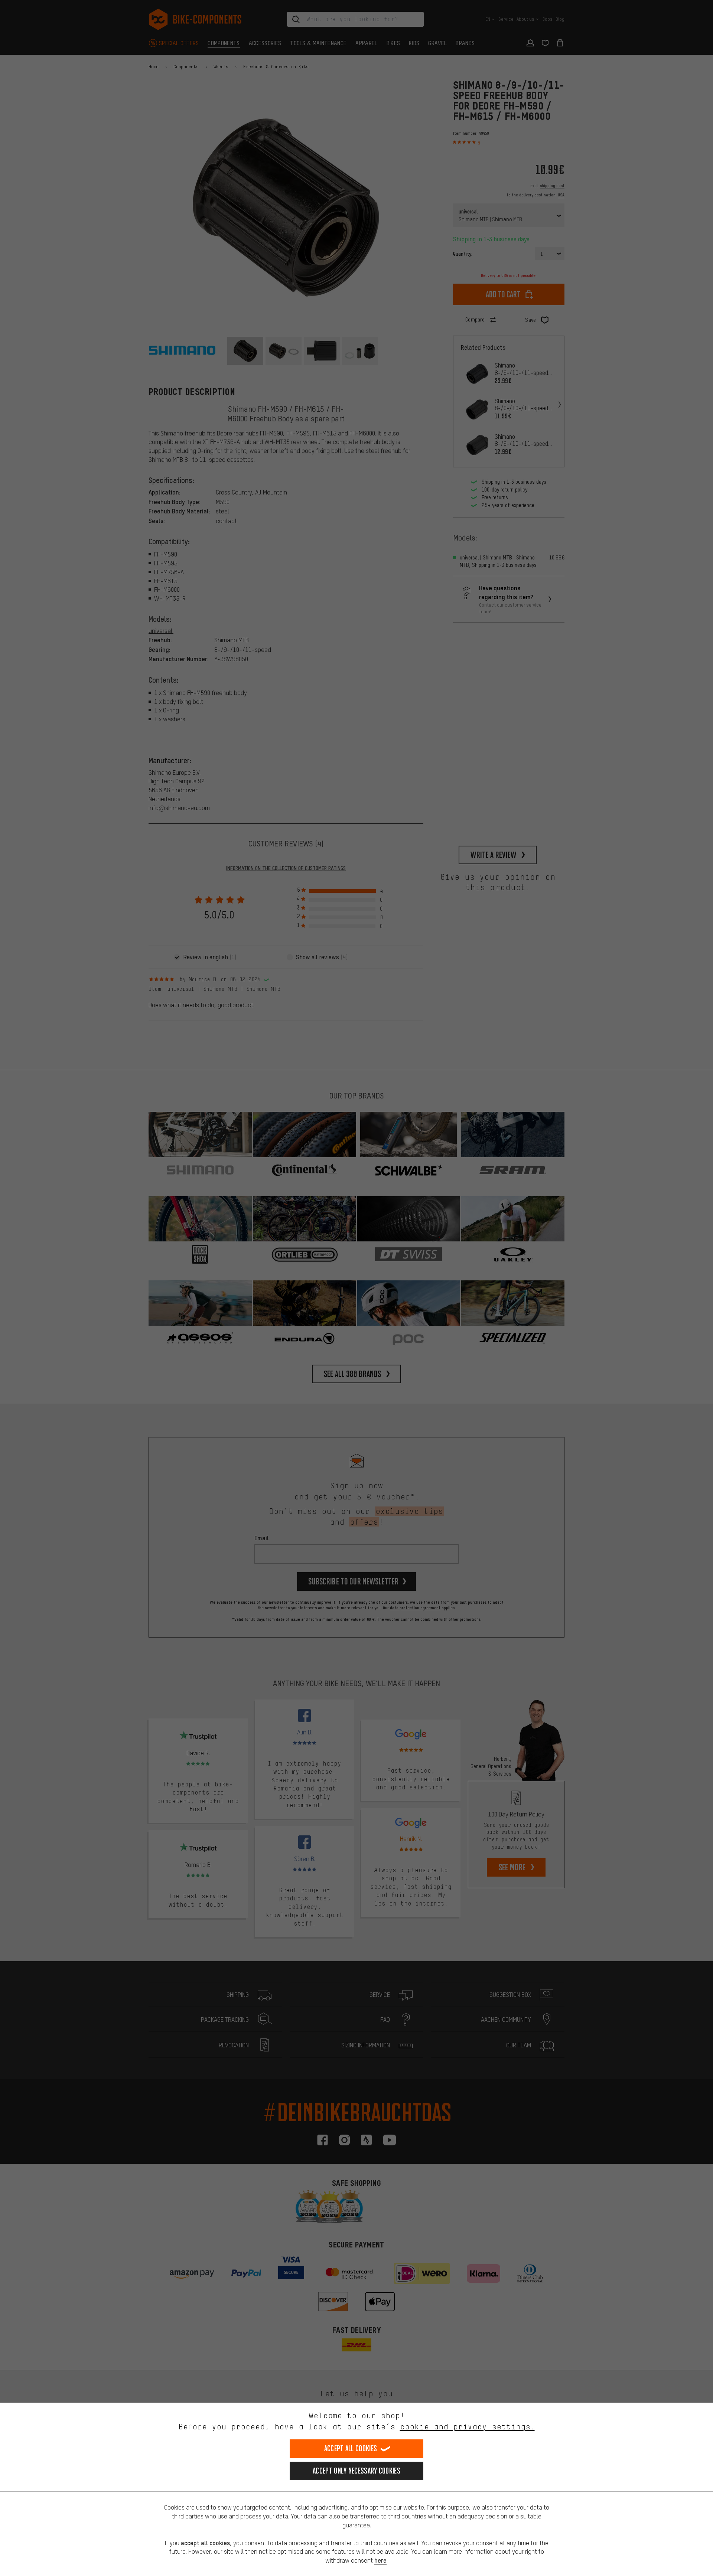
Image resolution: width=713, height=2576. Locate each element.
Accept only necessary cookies (356, 2471)
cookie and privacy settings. (467, 2427)
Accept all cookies (351, 2448)
